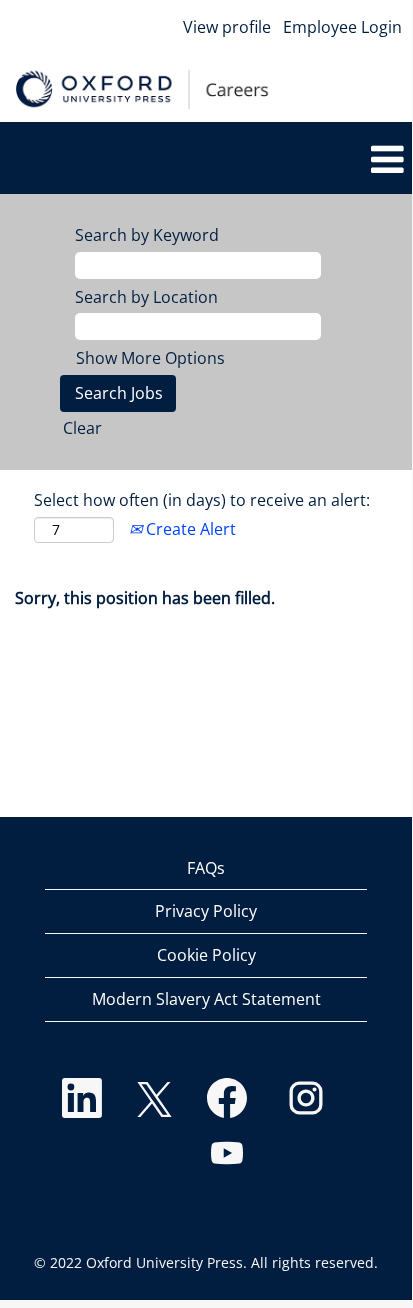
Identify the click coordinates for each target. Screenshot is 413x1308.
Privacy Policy (206, 911)
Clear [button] (82, 428)
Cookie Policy (206, 955)
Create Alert (189, 529)
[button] (211, 160)
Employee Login (342, 27)
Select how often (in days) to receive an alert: (202, 500)
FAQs (206, 868)
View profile (227, 27)
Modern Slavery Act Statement (206, 999)
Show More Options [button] (150, 358)
